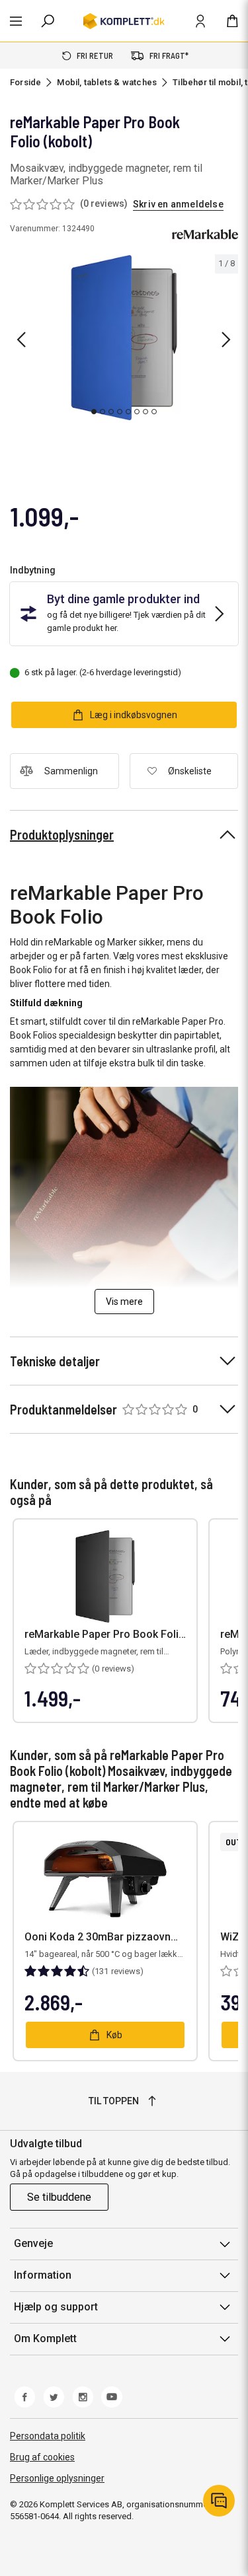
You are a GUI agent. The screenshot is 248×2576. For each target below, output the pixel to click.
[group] (124, 338)
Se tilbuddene (59, 2197)
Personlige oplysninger (57, 2478)
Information (43, 2275)
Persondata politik (48, 2436)
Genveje (33, 2243)
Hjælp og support (56, 2307)
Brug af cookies (42, 2457)
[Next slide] (226, 340)
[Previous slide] (21, 340)
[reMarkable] (205, 235)
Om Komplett (45, 2338)
